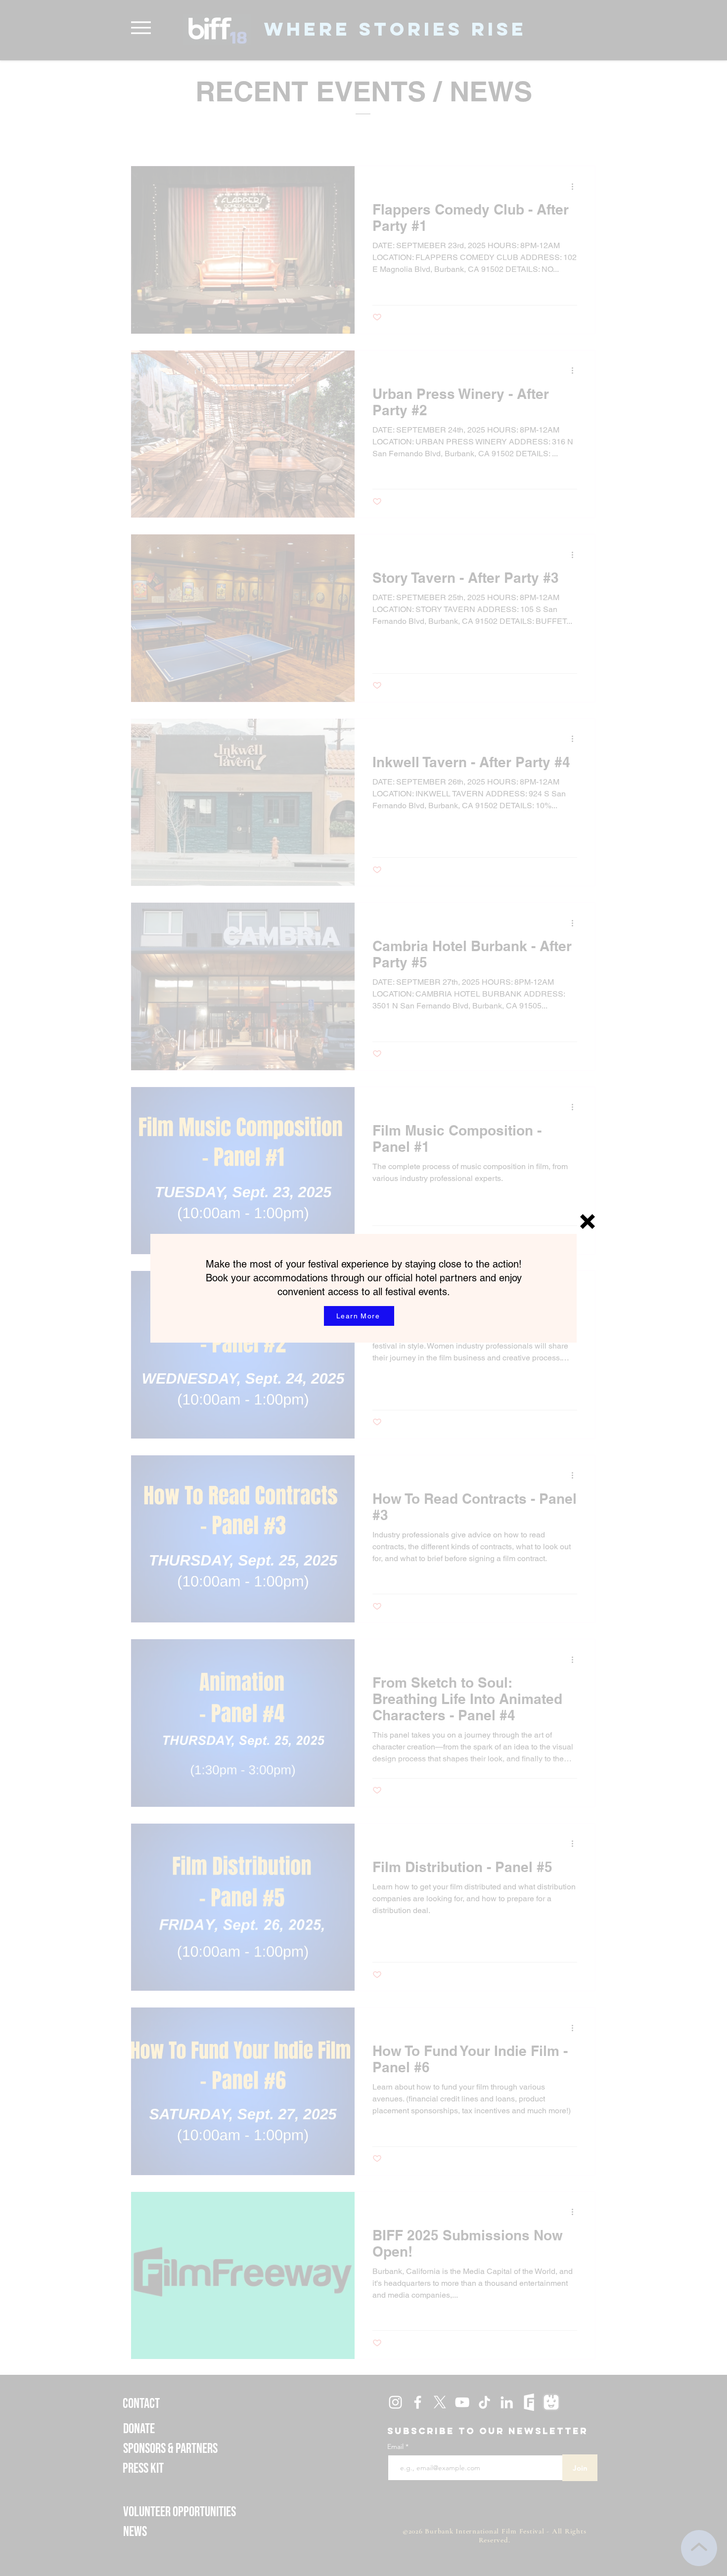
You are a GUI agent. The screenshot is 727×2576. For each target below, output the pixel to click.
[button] (588, 1222)
